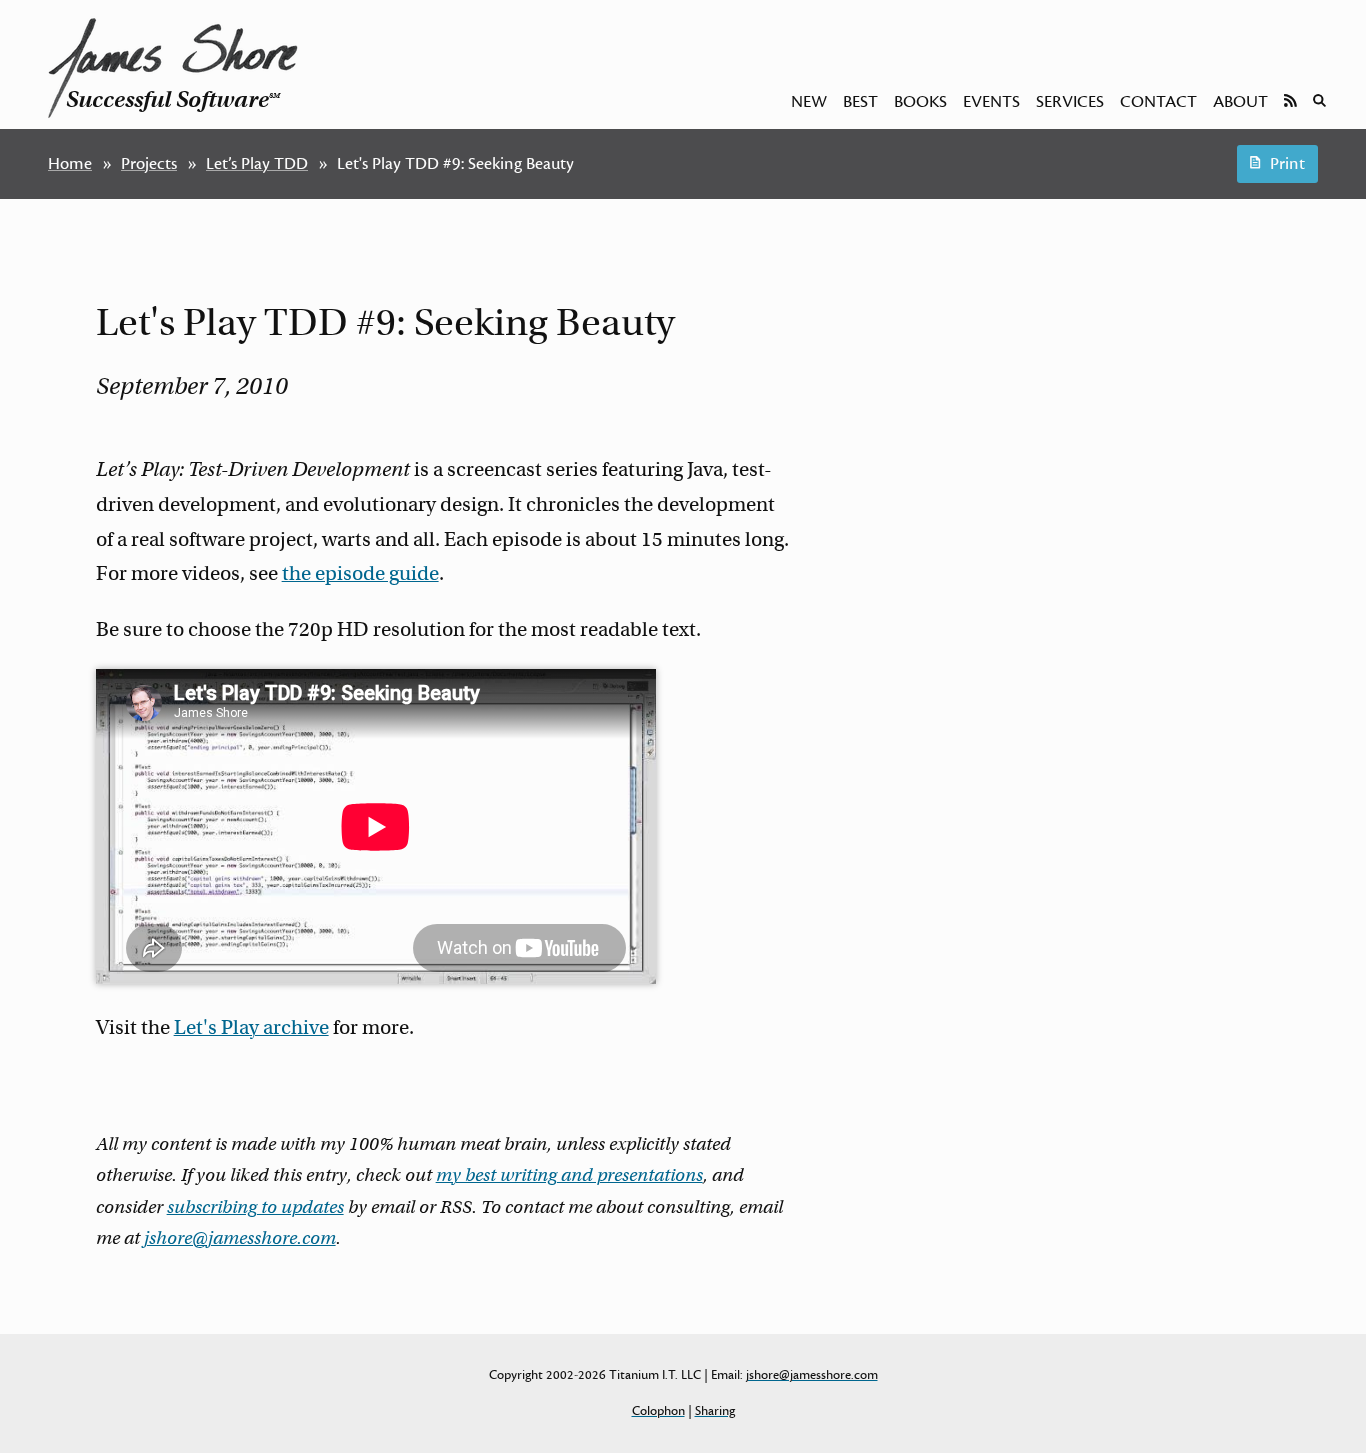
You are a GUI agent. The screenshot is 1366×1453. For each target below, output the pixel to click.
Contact (1158, 102)
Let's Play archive (251, 1027)
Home (70, 164)
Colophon (658, 1411)
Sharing (715, 1411)
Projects (149, 164)
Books (920, 102)
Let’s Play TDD (257, 164)
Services (1070, 102)
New (809, 102)
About (1240, 102)
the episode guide (360, 573)
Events (991, 102)
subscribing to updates (255, 1207)
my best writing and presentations (569, 1175)
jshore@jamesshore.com (240, 1238)
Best (860, 102)
